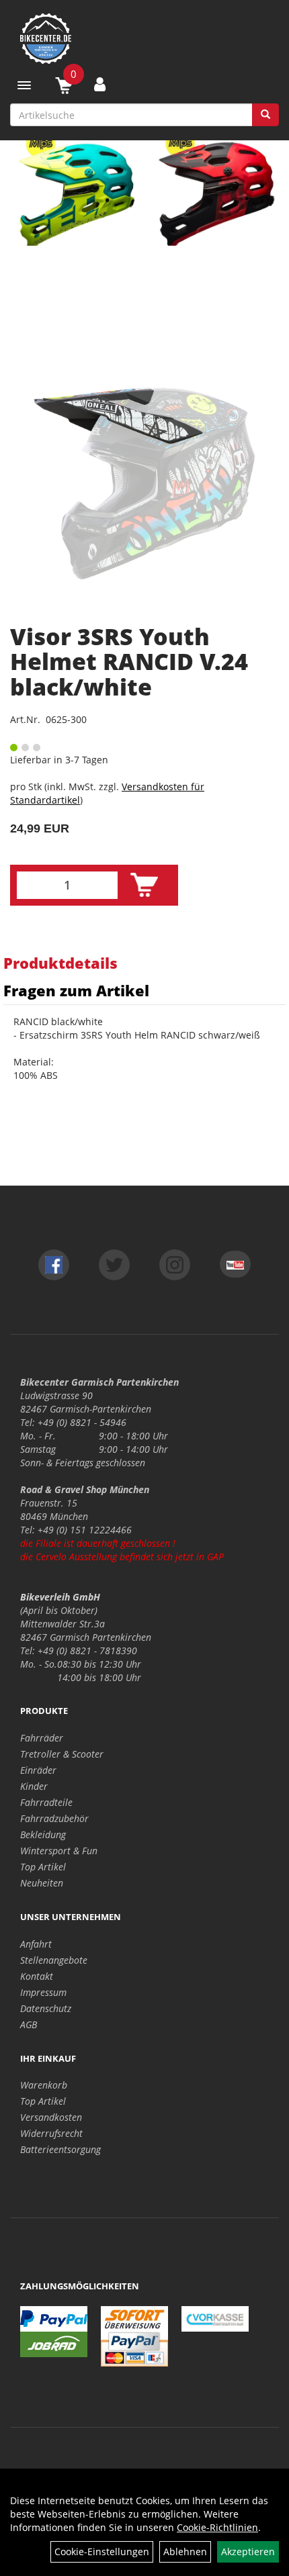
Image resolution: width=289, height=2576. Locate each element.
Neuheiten (42, 1883)
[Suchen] (265, 115)
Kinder (34, 1786)
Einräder (38, 1770)
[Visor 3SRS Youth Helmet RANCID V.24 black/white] (144, 483)
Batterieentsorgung (60, 2149)
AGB (29, 2024)
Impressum (43, 1992)
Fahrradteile (46, 1802)
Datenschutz (46, 2008)
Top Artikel (43, 1867)
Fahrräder (42, 1738)
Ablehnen (185, 2551)
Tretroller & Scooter (62, 1754)
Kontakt (37, 1976)
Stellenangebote (54, 1960)
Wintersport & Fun (59, 1851)
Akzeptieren (248, 2551)
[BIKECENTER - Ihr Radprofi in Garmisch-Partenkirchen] (144, 39)
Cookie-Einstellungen (102, 2551)
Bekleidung (43, 1834)
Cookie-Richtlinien (217, 2527)
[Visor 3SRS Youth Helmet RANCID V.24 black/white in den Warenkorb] (144, 885)
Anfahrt (36, 1944)
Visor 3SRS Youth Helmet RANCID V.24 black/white (129, 662)
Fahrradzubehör (54, 1818)
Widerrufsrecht (51, 2133)
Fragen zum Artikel (76, 990)
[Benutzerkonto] (100, 84)
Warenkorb (44, 2085)
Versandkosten (51, 2117)
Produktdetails (60, 963)
